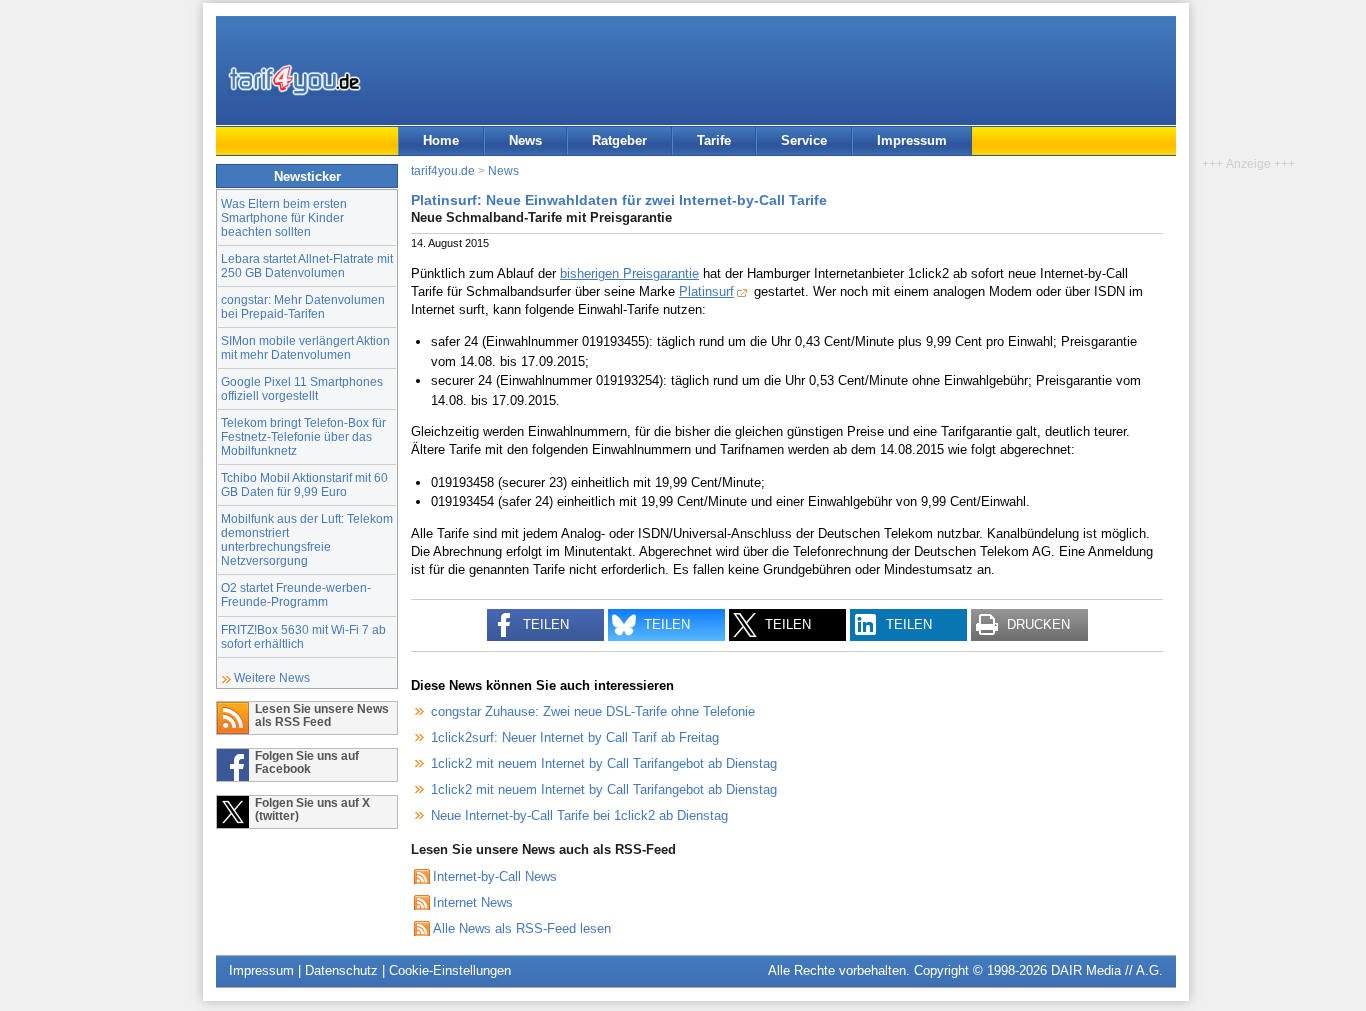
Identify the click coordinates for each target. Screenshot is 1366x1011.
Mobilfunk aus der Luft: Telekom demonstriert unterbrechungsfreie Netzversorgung (307, 539)
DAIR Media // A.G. (1107, 970)
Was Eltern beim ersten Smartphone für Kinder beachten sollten (284, 217)
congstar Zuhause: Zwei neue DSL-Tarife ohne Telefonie (593, 711)
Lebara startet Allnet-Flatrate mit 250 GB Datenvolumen (307, 265)
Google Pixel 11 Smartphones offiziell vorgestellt (302, 388)
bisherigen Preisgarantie (629, 273)
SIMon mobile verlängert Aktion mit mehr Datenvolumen (305, 347)
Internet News (473, 902)
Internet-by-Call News (495, 876)
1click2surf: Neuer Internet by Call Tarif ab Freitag (575, 737)
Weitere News (272, 677)
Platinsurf (706, 291)
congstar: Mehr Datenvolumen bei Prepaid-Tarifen (303, 306)
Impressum (912, 140)
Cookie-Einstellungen (450, 970)
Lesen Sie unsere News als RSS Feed (322, 715)
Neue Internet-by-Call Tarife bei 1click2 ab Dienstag (579, 815)
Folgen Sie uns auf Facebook (307, 762)
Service (804, 140)
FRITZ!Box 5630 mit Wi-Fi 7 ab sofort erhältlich (303, 636)
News (525, 140)
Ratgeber (619, 140)
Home (441, 140)
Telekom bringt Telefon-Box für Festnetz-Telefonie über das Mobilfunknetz (303, 436)
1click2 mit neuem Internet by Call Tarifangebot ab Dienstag (604, 763)
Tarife (714, 140)
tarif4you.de (443, 170)
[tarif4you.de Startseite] (294, 80)
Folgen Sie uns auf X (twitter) (312, 809)
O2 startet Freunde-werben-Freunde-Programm (296, 594)
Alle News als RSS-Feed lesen (522, 928)
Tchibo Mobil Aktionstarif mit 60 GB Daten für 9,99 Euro (304, 484)
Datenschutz (341, 970)
